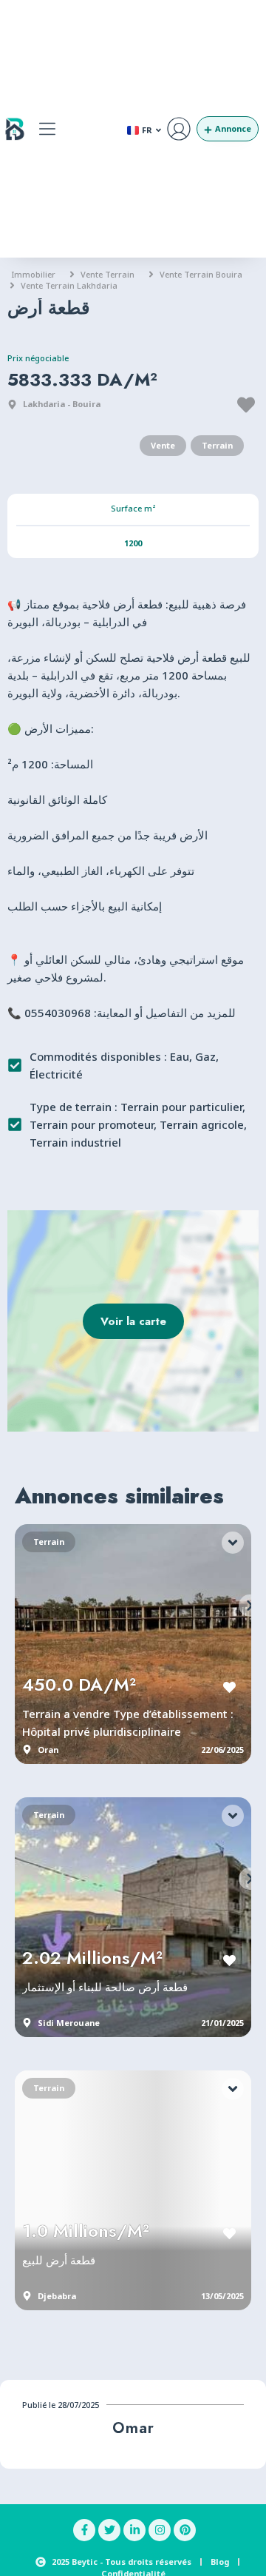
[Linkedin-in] (134, 2530)
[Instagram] (160, 2530)
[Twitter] (109, 2530)
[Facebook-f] (84, 2530)
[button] (47, 129)
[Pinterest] (185, 2530)
